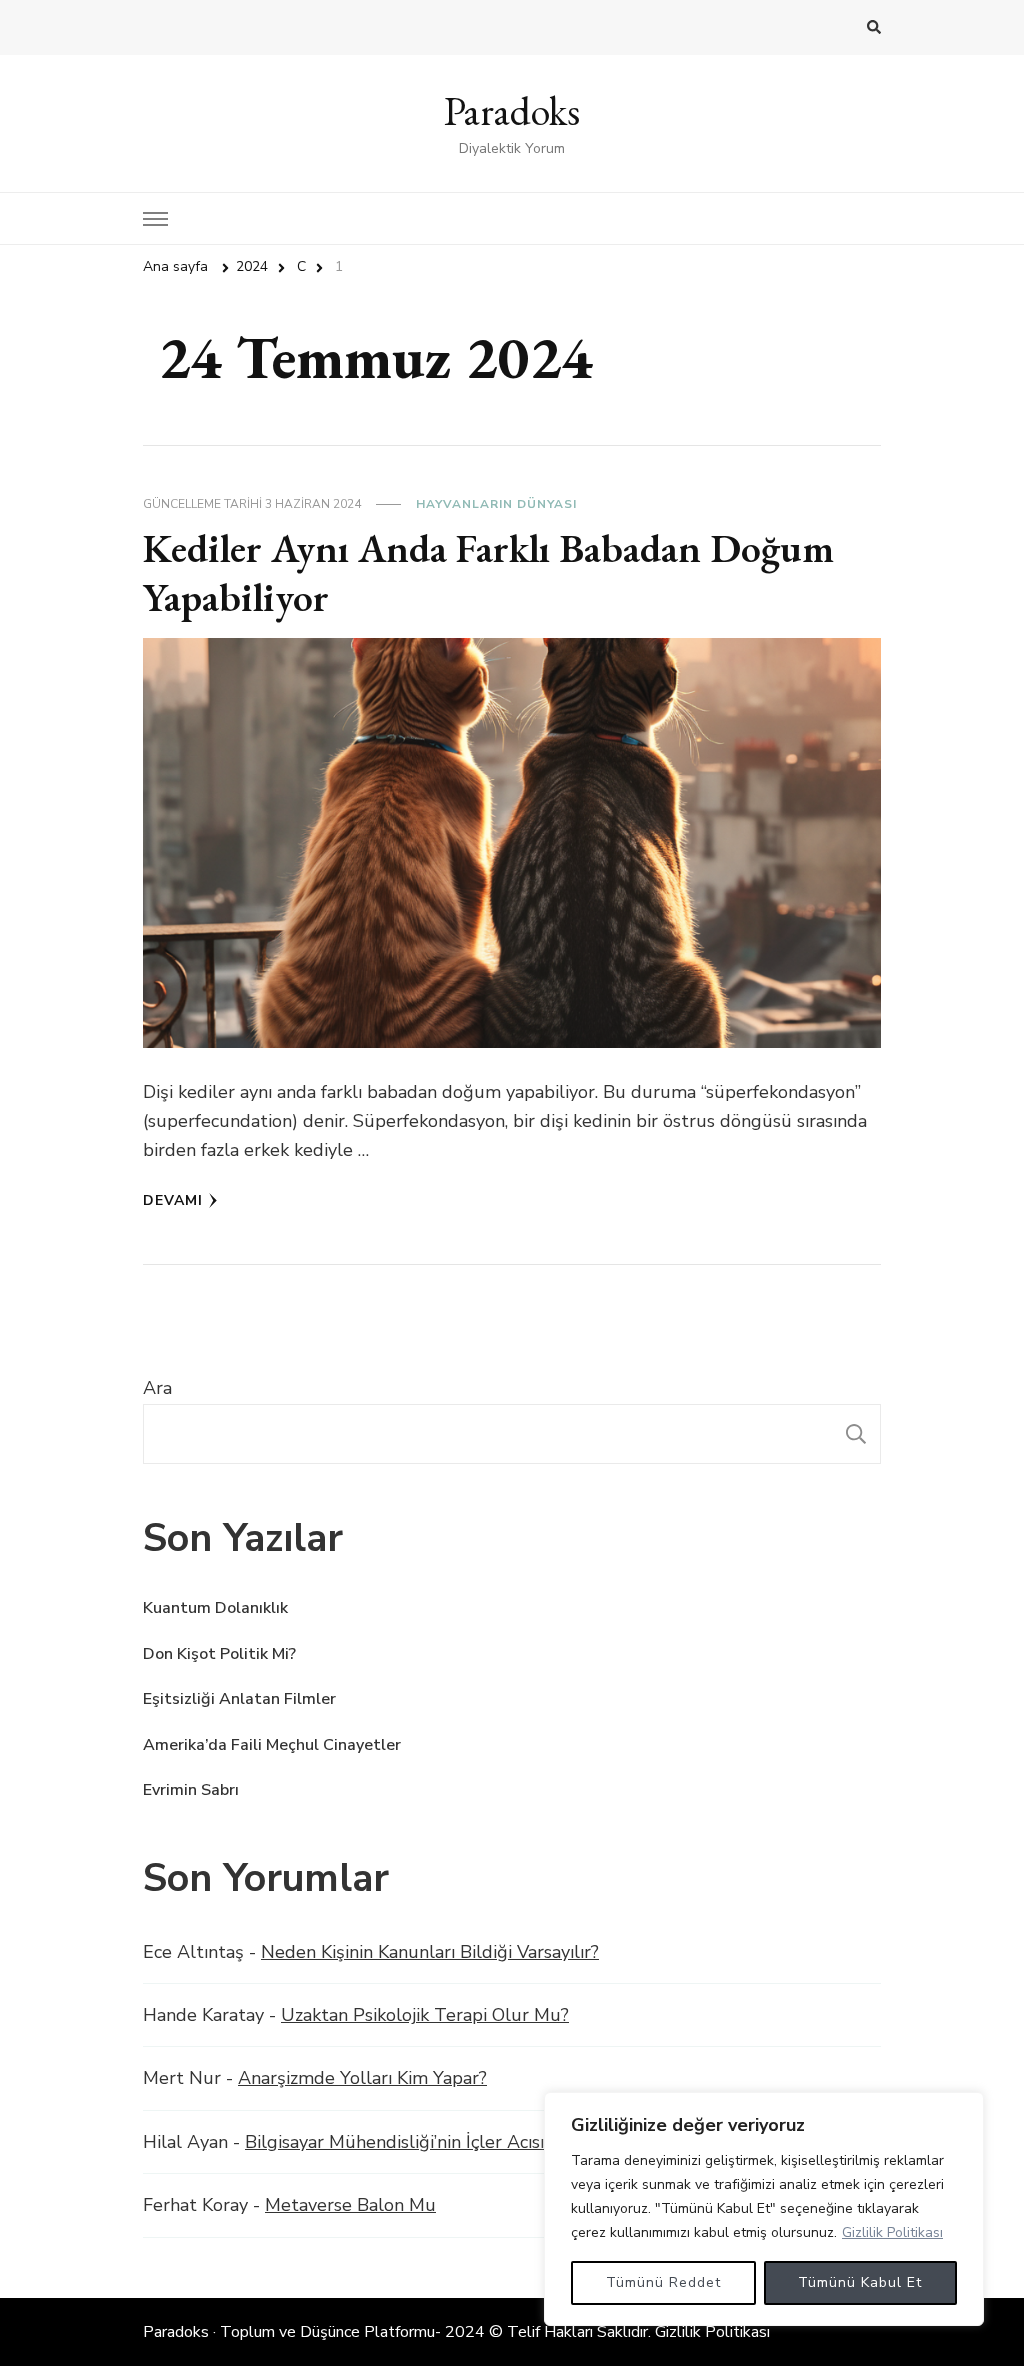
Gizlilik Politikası (892, 2232)
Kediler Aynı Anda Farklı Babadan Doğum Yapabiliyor (488, 573)
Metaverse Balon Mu (350, 2205)
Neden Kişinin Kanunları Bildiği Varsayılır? (430, 1952)
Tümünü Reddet (663, 2282)
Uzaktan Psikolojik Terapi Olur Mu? (425, 2015)
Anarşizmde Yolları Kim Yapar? (362, 2078)
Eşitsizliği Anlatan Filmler (239, 1699)
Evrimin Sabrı (191, 1790)
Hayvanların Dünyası (496, 504)
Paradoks (512, 111)
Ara (157, 1388)
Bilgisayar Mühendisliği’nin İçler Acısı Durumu (431, 2142)
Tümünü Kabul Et (860, 2282)
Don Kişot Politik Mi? (219, 1654)
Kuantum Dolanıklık (215, 1608)
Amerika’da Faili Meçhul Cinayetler (272, 1745)
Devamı (173, 1200)
